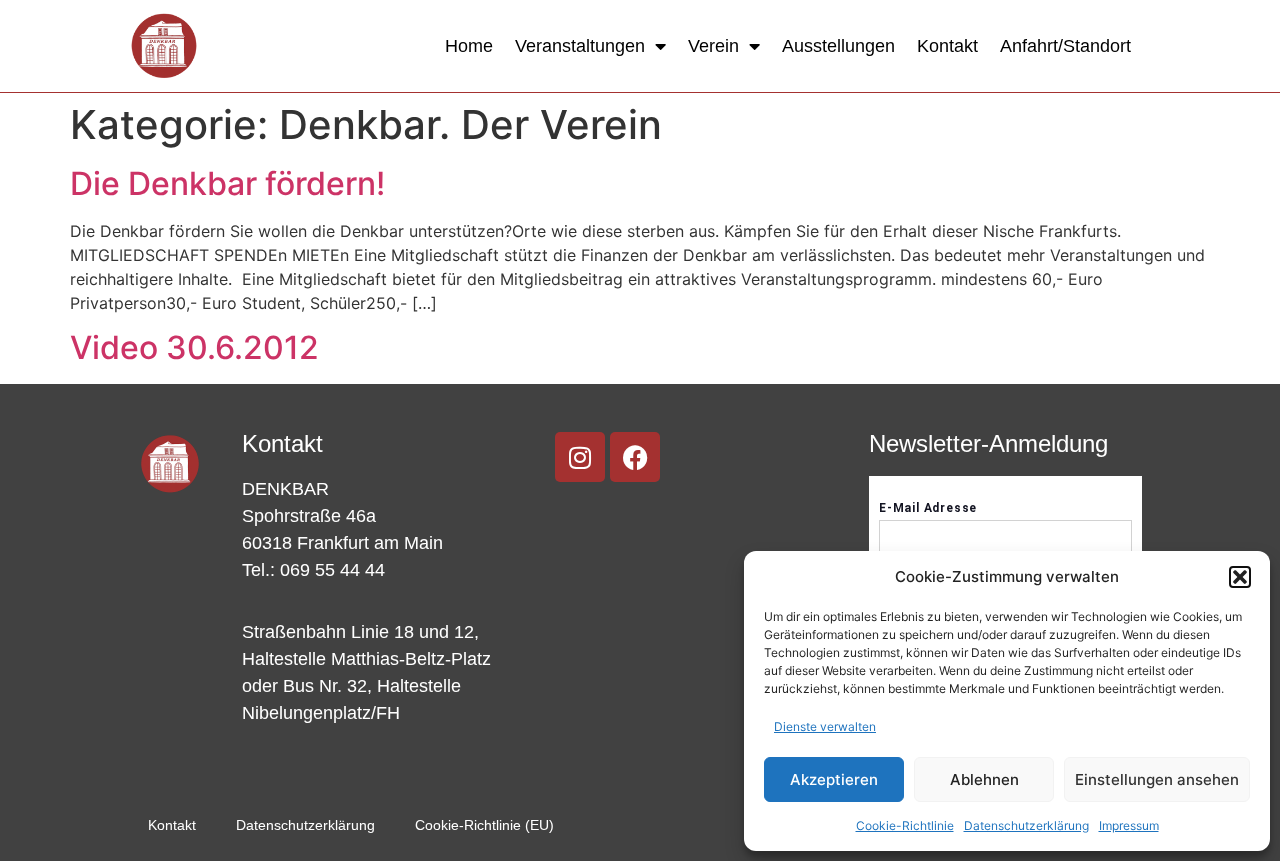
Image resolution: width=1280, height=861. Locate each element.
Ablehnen (984, 779)
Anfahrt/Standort (1065, 46)
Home (469, 46)
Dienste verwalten (825, 726)
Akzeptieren (834, 779)
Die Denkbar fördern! (227, 183)
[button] (1240, 577)
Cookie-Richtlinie (905, 825)
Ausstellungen (838, 46)
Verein (713, 46)
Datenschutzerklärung (1026, 825)
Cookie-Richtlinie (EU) (484, 825)
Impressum (1129, 825)
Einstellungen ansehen (1157, 779)
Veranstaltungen (580, 46)
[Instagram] (580, 457)
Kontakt (947, 46)
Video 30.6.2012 (194, 347)
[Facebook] (635, 457)
